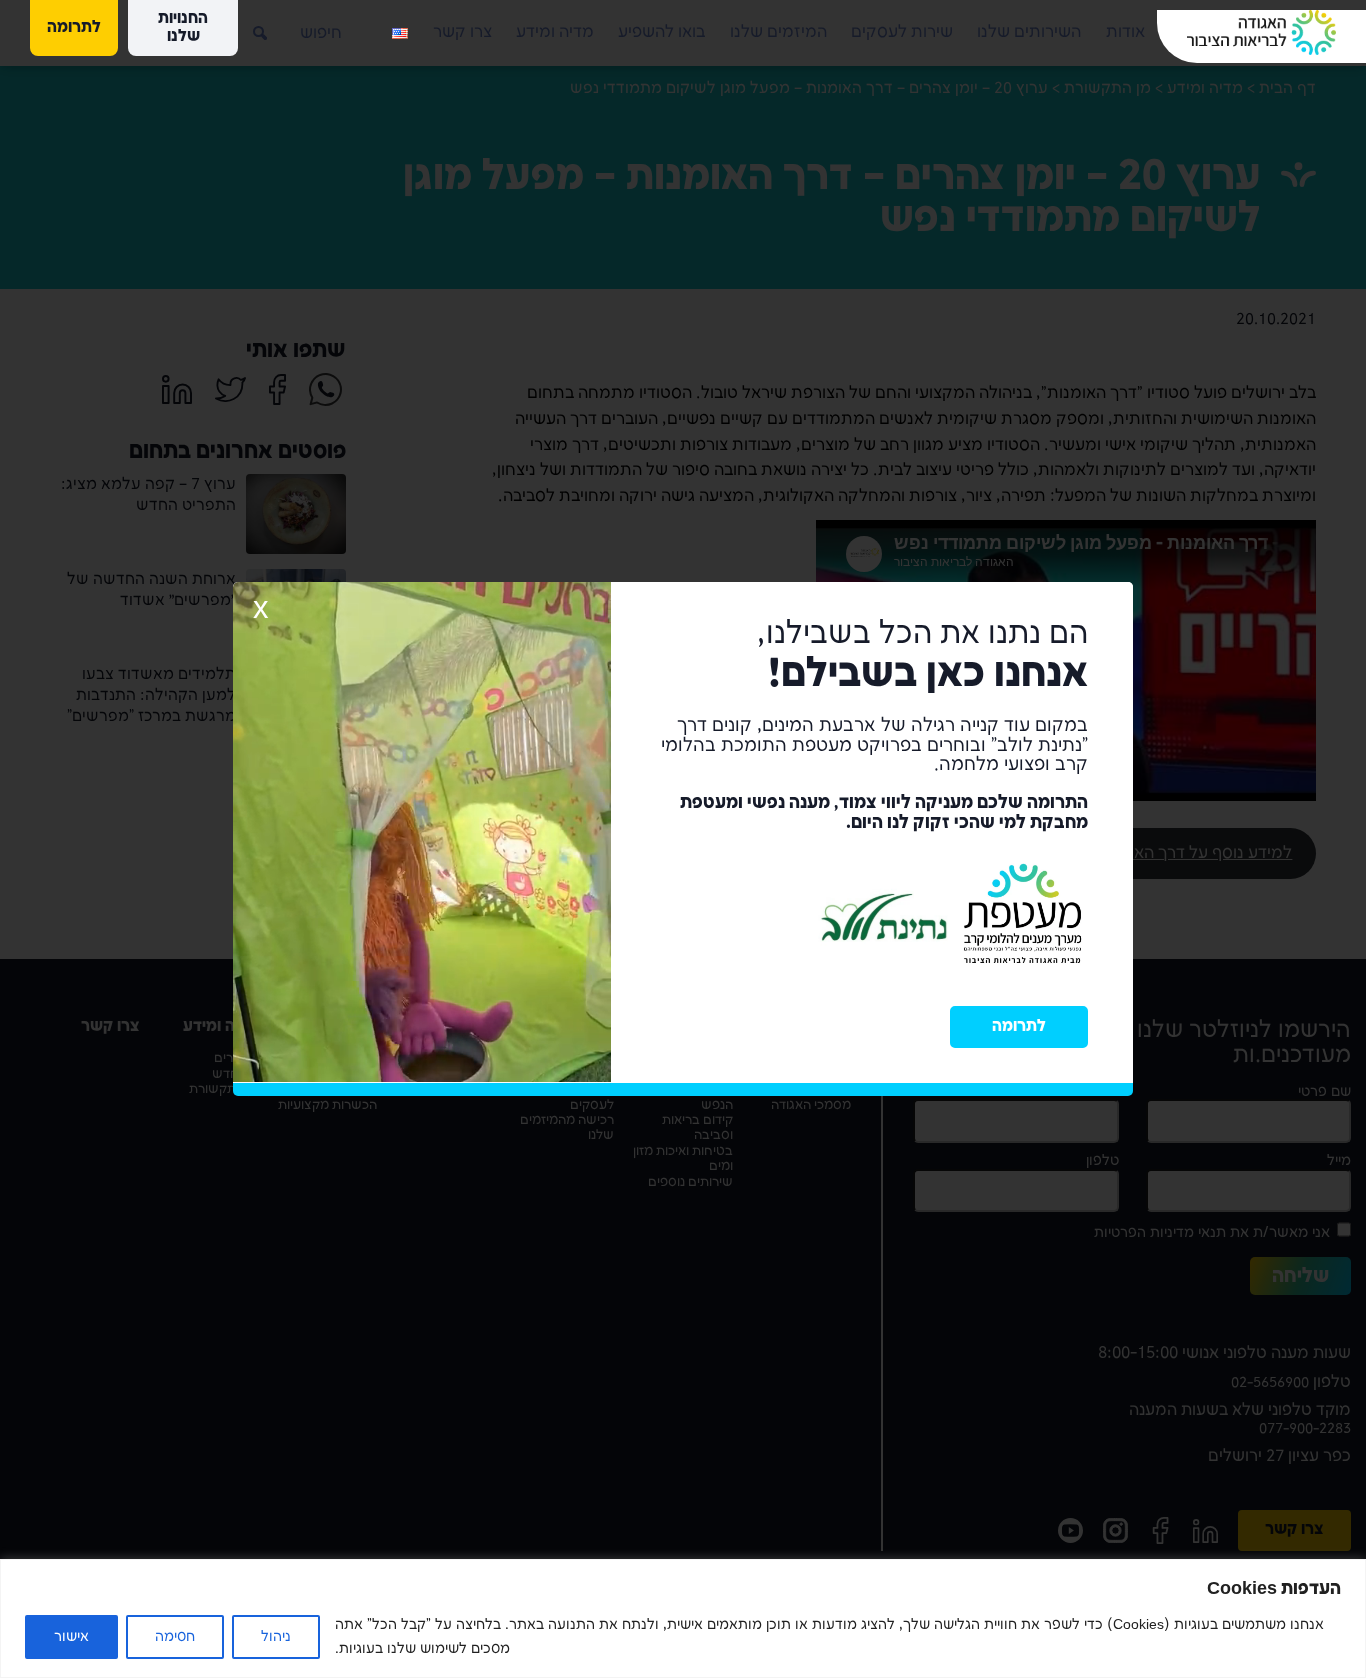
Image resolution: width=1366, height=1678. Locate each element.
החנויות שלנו (183, 27)
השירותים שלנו (1029, 32)
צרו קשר (462, 32)
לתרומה (1019, 1026)
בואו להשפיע (661, 32)
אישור (71, 1636)
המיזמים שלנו (778, 32)
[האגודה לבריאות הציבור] (1261, 32)
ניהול (276, 1636)
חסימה (175, 1636)
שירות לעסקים (902, 32)
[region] (683, 1618)
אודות (1125, 32)
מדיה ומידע (555, 32)
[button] (245, 25)
